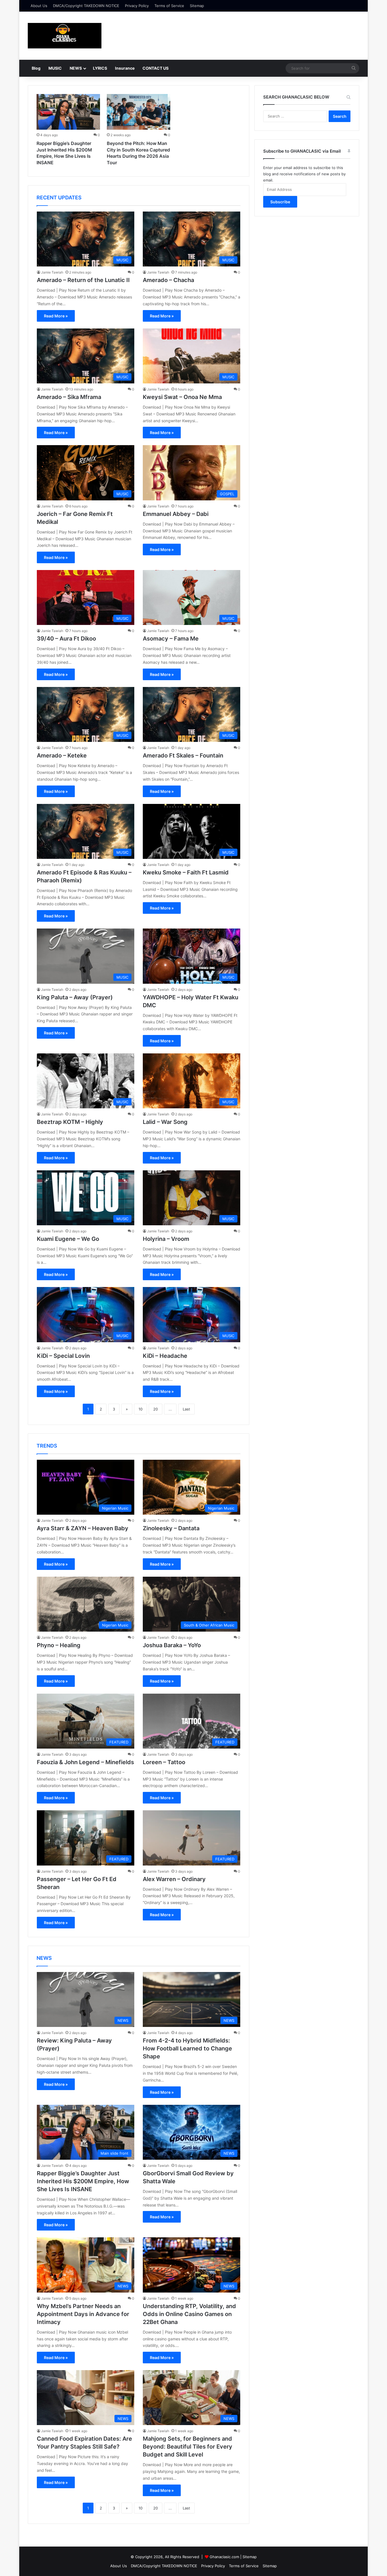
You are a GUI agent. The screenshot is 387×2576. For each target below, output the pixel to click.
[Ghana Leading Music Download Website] (65, 36)
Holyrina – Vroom (166, 1239)
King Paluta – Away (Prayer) (75, 997)
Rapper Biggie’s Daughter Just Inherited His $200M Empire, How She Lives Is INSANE (83, 2181)
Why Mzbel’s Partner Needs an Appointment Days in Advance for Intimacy (83, 2314)
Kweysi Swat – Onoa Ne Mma (182, 397)
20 (156, 1409)
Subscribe (280, 202)
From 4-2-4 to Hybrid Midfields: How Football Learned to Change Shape (187, 2048)
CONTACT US (156, 68)
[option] (68, 131)
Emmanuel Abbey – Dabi (176, 514)
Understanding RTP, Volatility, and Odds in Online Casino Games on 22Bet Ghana (189, 2314)
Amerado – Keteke (62, 755)
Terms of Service (169, 6)
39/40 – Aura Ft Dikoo (66, 639)
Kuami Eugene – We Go (68, 1239)
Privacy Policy (137, 6)
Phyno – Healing (59, 1645)
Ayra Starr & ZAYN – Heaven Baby (83, 1528)
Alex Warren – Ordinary (174, 1879)
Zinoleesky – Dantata (171, 1528)
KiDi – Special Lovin (63, 1356)
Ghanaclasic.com (224, 2557)
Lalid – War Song (165, 1122)
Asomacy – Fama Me (171, 639)
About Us (39, 6)
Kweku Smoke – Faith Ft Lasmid (186, 872)
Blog (36, 68)
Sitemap (197, 6)
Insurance (125, 68)
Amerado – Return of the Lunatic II (83, 280)
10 (141, 1409)
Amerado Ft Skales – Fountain (183, 755)
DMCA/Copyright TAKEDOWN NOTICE (86, 6)
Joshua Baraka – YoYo (172, 1645)
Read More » (56, 316)
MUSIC (55, 68)
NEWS (76, 68)
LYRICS (100, 68)
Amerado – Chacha (168, 280)
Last (186, 1409)
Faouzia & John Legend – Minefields (85, 1762)
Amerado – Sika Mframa (69, 397)
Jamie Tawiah (52, 272)
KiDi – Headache (165, 1356)
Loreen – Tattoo (164, 1762)
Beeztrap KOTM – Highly (70, 1122)
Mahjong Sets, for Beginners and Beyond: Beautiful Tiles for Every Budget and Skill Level (188, 2447)
